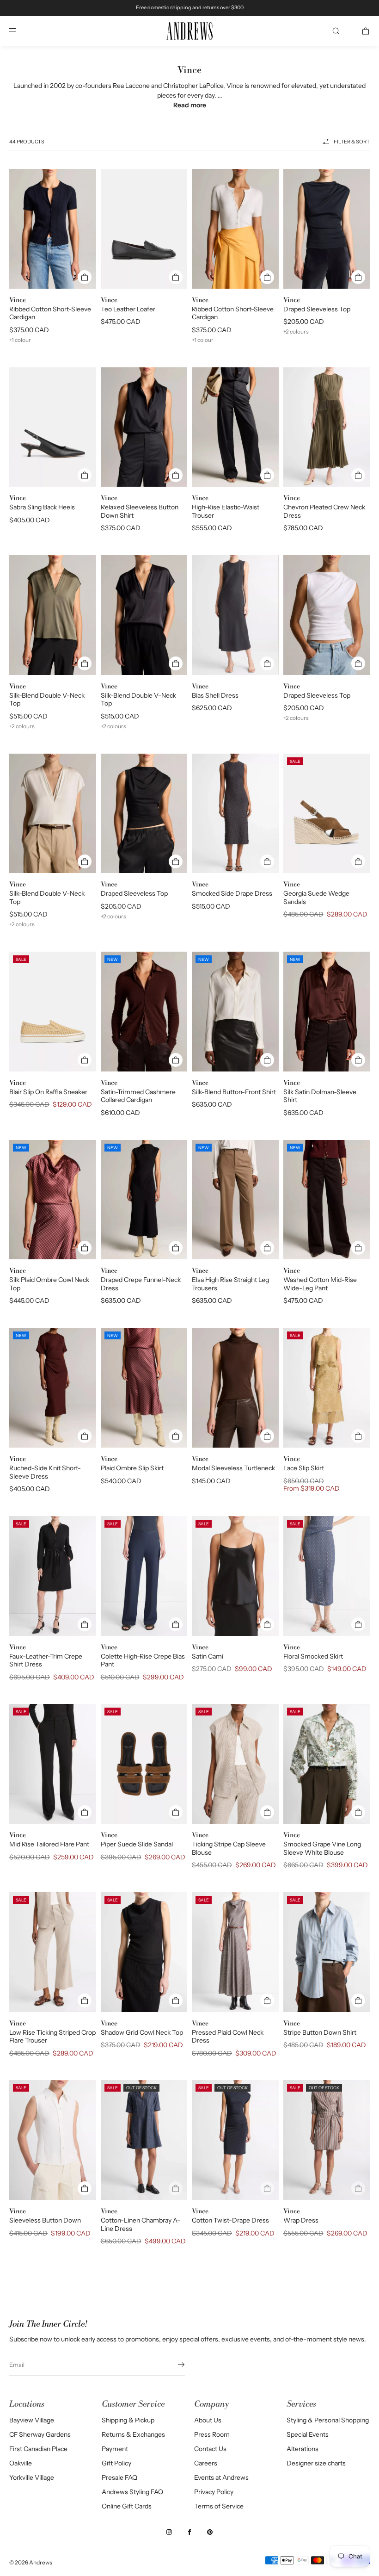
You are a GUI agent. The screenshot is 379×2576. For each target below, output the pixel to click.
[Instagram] (169, 2532)
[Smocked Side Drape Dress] (235, 814)
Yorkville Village (32, 2477)
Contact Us (210, 2449)
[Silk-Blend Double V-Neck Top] (53, 615)
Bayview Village (32, 2420)
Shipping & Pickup (128, 2420)
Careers (206, 2463)
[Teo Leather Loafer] (144, 229)
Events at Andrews (221, 2477)
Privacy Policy (214, 2492)
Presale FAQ (119, 2477)
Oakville (21, 2463)
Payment (115, 2449)
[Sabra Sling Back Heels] (53, 427)
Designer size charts (316, 2463)
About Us (208, 2420)
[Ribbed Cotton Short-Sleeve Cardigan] (53, 229)
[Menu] (20, 31)
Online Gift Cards (127, 2506)
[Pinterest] (210, 2532)
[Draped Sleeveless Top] (327, 229)
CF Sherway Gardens (40, 2434)
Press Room (212, 2434)
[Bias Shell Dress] (235, 615)
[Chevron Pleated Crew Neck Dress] (327, 427)
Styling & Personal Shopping (328, 2420)
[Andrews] (189, 31)
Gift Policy (116, 2463)
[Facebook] (189, 2532)
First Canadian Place (38, 2449)
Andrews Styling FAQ (132, 2492)
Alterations (303, 2449)
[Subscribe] (173, 2365)
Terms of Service (219, 2506)
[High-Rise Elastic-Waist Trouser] (235, 427)
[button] (336, 31)
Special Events (308, 2434)
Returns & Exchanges (133, 2434)
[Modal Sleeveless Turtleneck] (235, 1388)
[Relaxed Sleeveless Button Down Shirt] (144, 427)
